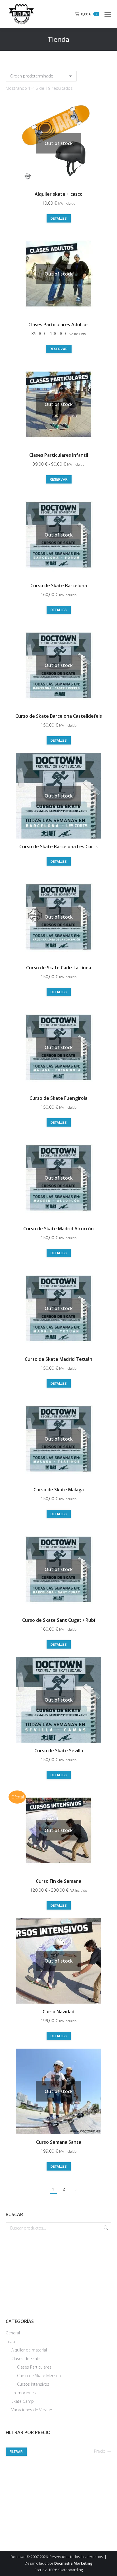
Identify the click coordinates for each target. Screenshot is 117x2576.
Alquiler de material (29, 2350)
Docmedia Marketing (73, 2563)
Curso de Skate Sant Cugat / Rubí (59, 1620)
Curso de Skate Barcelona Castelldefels (59, 716)
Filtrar (16, 2452)
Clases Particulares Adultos (58, 325)
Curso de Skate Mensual (39, 2376)
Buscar (105, 2228)
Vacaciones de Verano (32, 2410)
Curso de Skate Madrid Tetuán (58, 1359)
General (13, 2333)
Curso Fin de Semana (58, 1881)
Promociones (24, 2393)
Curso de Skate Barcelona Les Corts (58, 847)
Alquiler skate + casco (59, 194)
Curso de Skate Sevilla (59, 1751)
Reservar (59, 349)
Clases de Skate (26, 2358)
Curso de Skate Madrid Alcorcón (58, 1229)
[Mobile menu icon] (108, 14)
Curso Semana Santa (59, 2142)
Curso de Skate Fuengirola (58, 1098)
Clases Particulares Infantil (59, 455)
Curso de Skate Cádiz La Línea (59, 968)
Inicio (10, 2341)
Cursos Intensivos (33, 2384)
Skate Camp (23, 2401)
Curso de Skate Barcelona (59, 586)
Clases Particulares (34, 2367)
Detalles (59, 219)
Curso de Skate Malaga (59, 1490)
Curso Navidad (58, 2012)
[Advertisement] (58, 2275)
